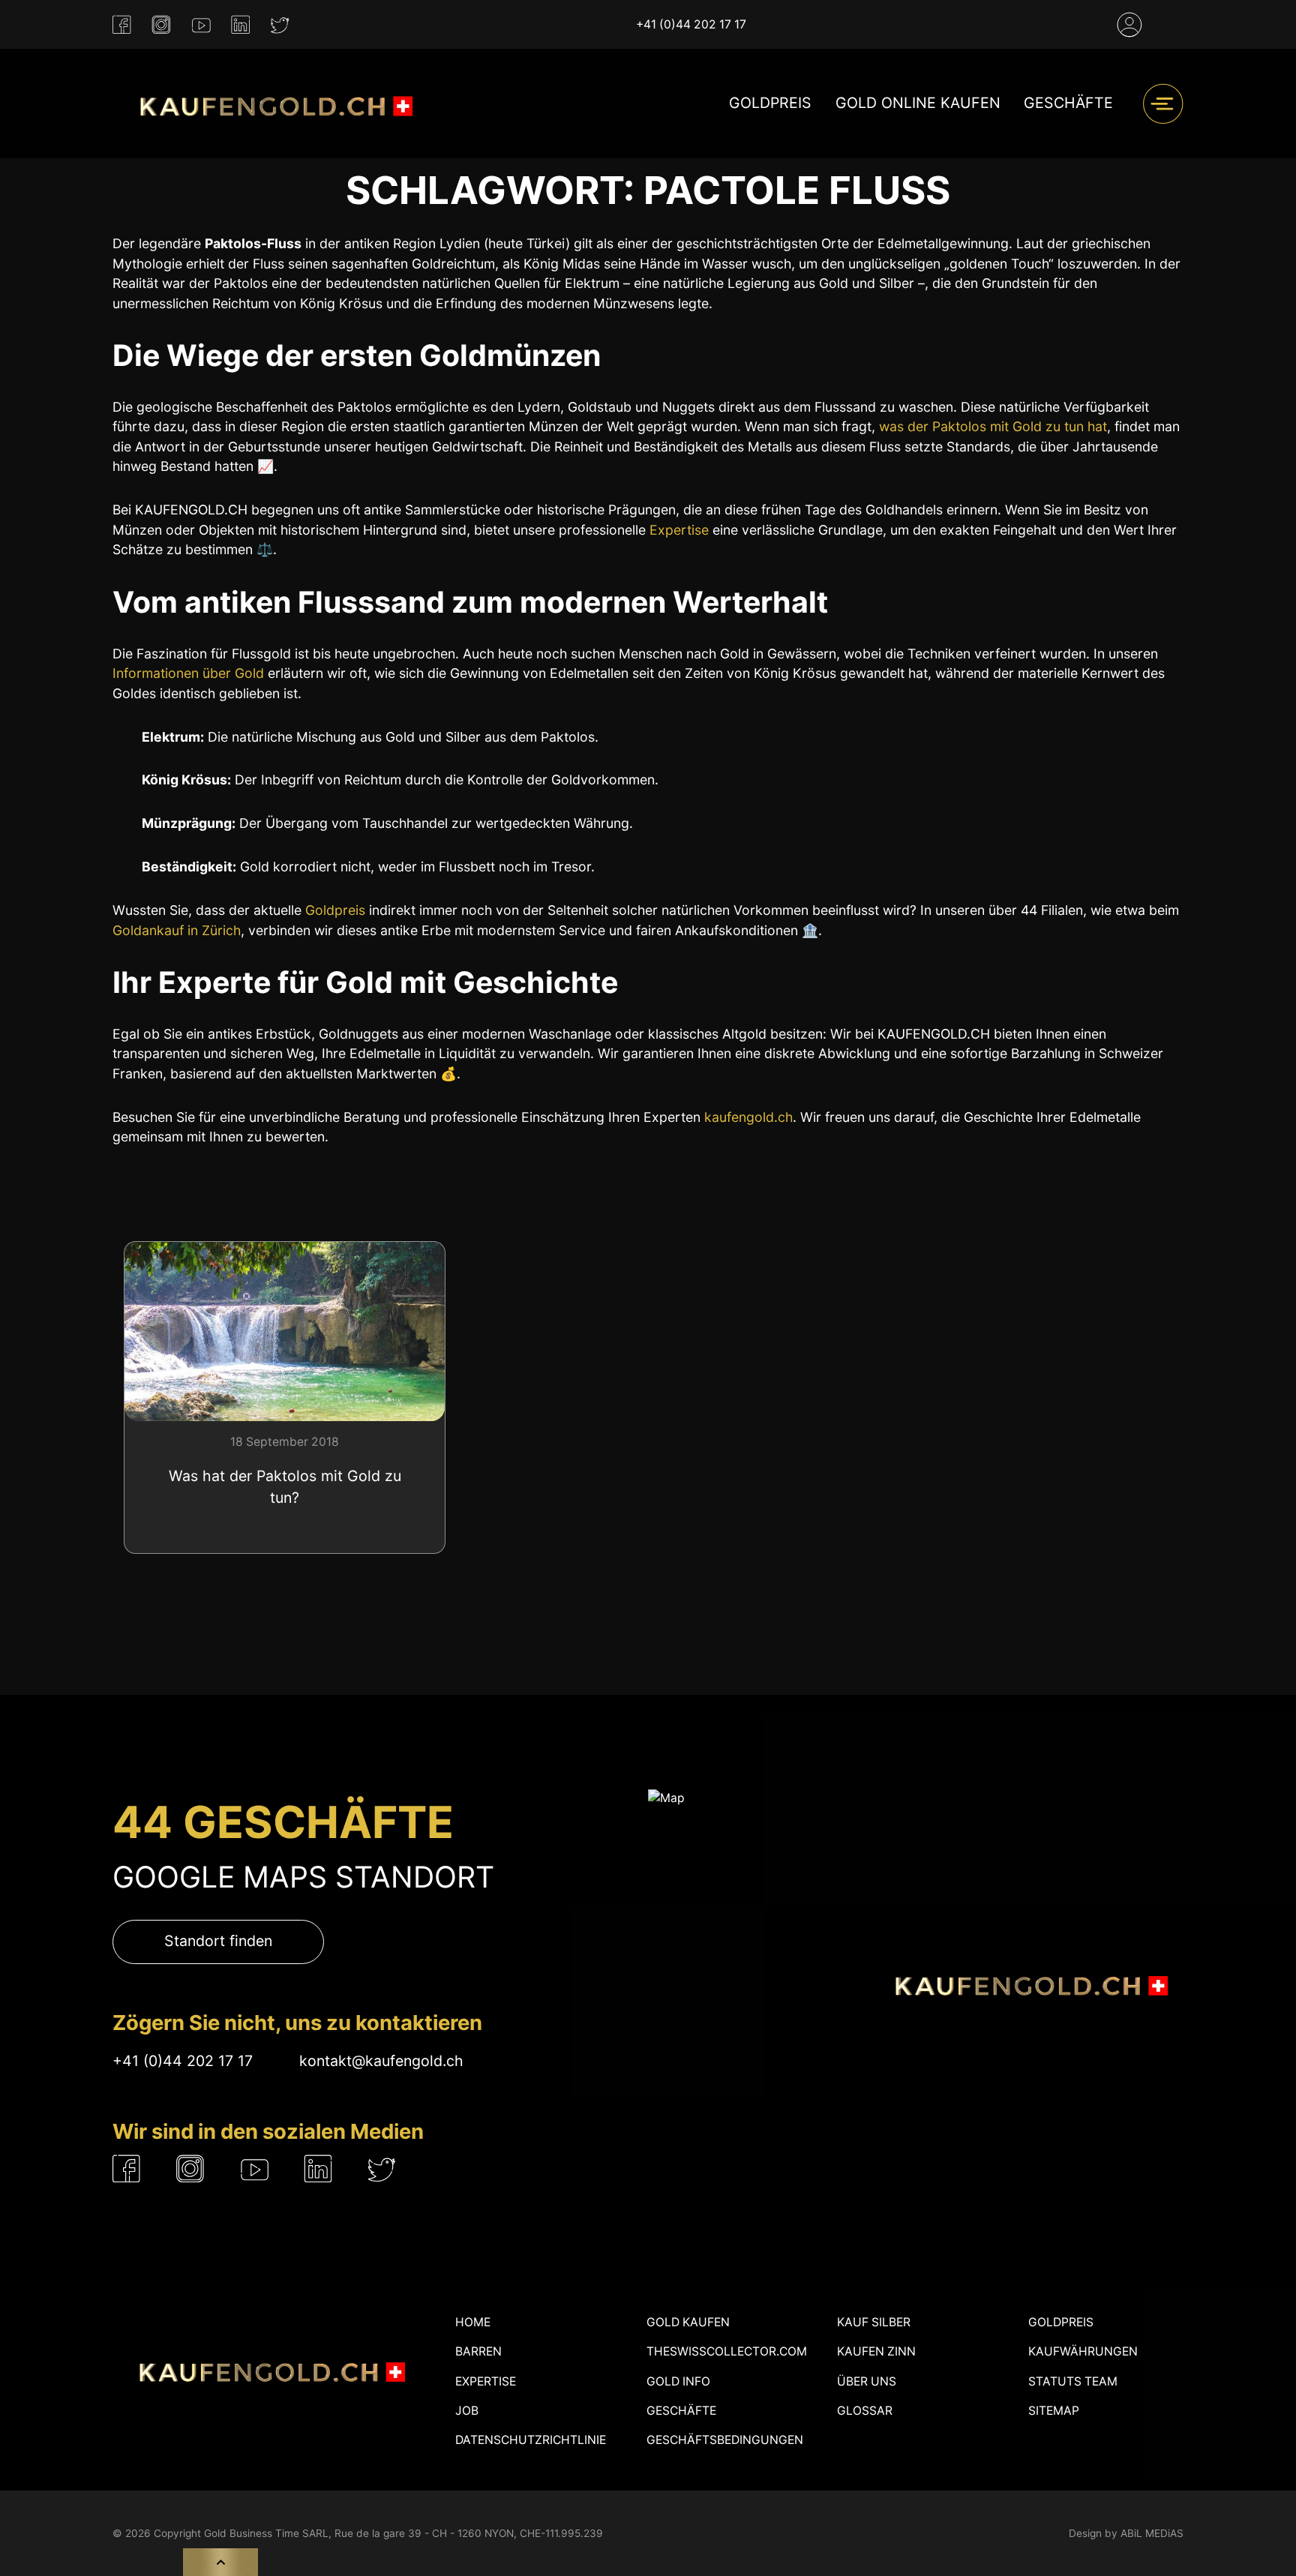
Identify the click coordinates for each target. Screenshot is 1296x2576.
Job (467, 2411)
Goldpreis (335, 910)
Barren (478, 2351)
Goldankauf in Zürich (177, 930)
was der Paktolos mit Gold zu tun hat (993, 426)
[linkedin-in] (240, 25)
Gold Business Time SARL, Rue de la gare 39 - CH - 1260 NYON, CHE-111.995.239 (403, 2533)
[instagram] (161, 25)
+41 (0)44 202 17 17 (691, 24)
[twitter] (280, 25)
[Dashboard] (1129, 25)
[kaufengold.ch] (270, 103)
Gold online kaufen (918, 103)
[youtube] (201, 25)
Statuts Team (1073, 2381)
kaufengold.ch (748, 1117)
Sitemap (1054, 2411)
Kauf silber (874, 2322)
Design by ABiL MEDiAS (1126, 2533)
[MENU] (1163, 104)
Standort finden (218, 1941)
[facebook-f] (122, 25)
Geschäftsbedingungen (725, 2440)
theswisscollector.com (727, 2351)
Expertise (679, 530)
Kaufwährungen (1083, 2351)
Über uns (867, 2381)
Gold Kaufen (688, 2322)
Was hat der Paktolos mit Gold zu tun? (285, 1487)
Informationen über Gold (188, 673)
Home (473, 2322)
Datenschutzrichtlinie (531, 2440)
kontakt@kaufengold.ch (381, 2061)
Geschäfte (1068, 103)
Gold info (678, 2381)
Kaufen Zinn (876, 2351)
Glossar (865, 2411)
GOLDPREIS (770, 103)
